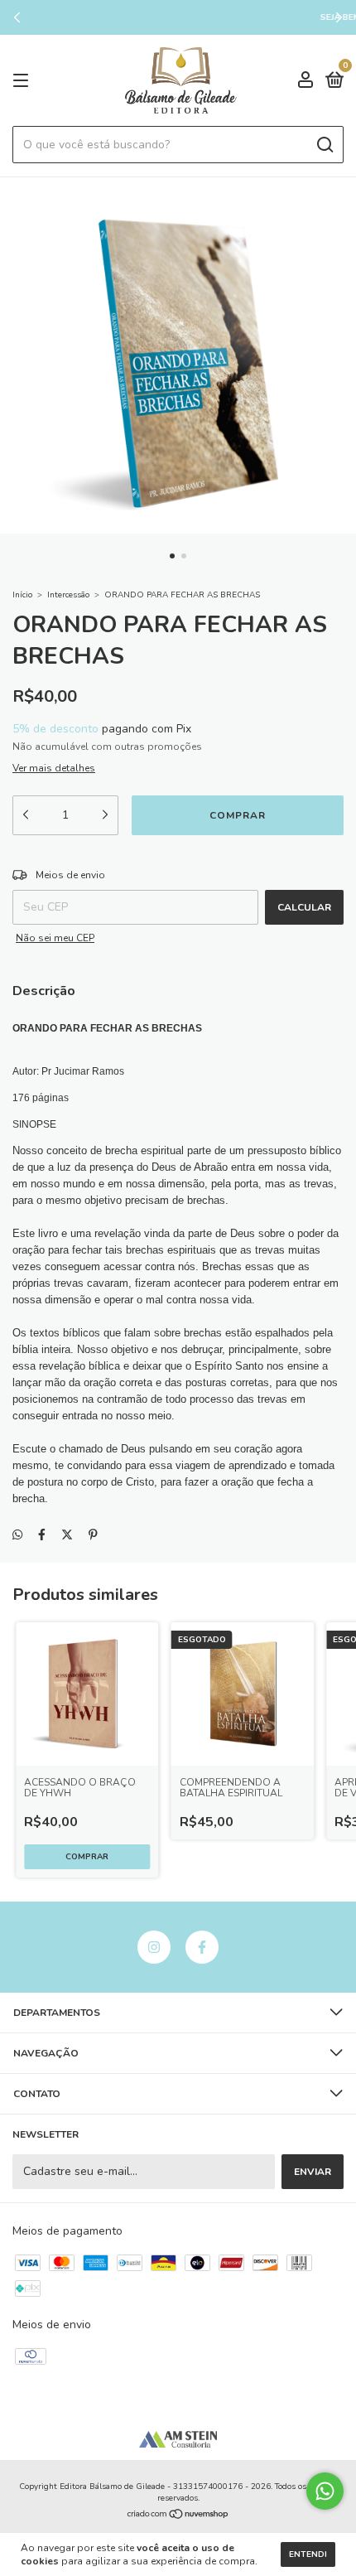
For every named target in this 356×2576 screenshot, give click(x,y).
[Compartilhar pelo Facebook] (42, 1535)
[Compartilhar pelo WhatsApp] (17, 1535)
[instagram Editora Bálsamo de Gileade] (154, 1947)
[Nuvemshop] (178, 2516)
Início (22, 595)
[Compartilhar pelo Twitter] (67, 1535)
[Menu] (24, 81)
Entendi (308, 2554)
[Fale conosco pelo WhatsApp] (325, 2491)
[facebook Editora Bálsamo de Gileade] (202, 1947)
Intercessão (68, 595)
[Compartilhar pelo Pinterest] (93, 1535)
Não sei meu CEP (55, 938)
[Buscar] (324, 145)
